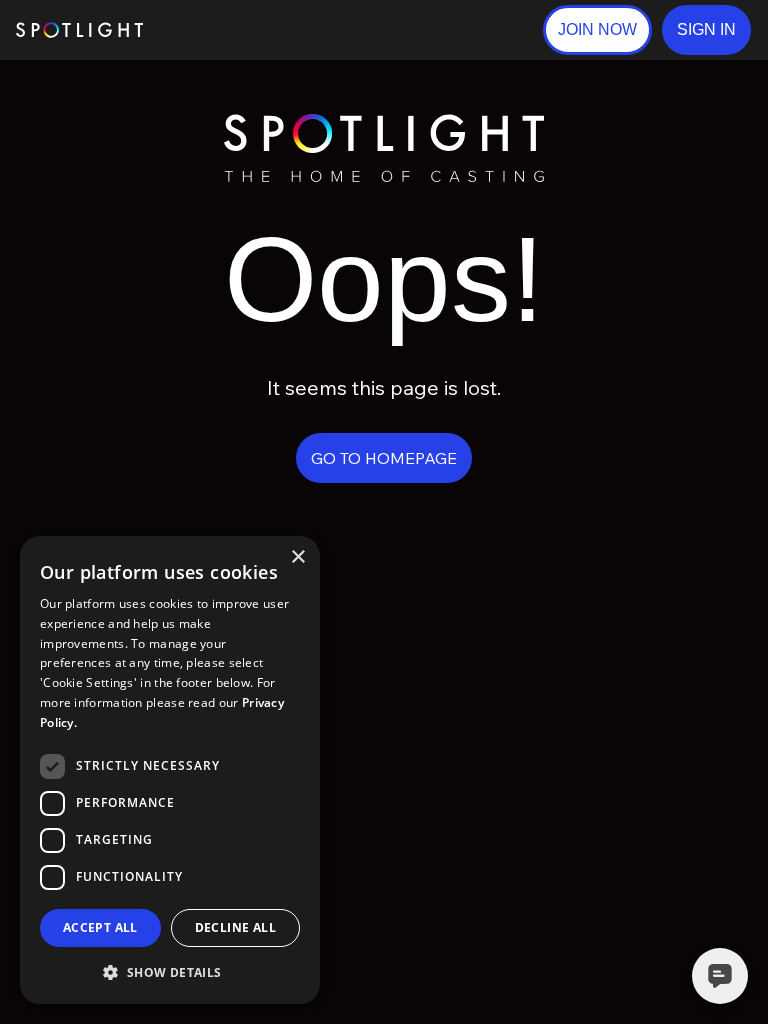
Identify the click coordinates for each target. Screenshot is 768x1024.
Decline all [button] (235, 927)
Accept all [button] (100, 927)
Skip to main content (220, 30)
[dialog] (170, 770)
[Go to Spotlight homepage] (79, 30)
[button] (706, 30)
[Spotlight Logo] (384, 122)
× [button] (297, 557)
